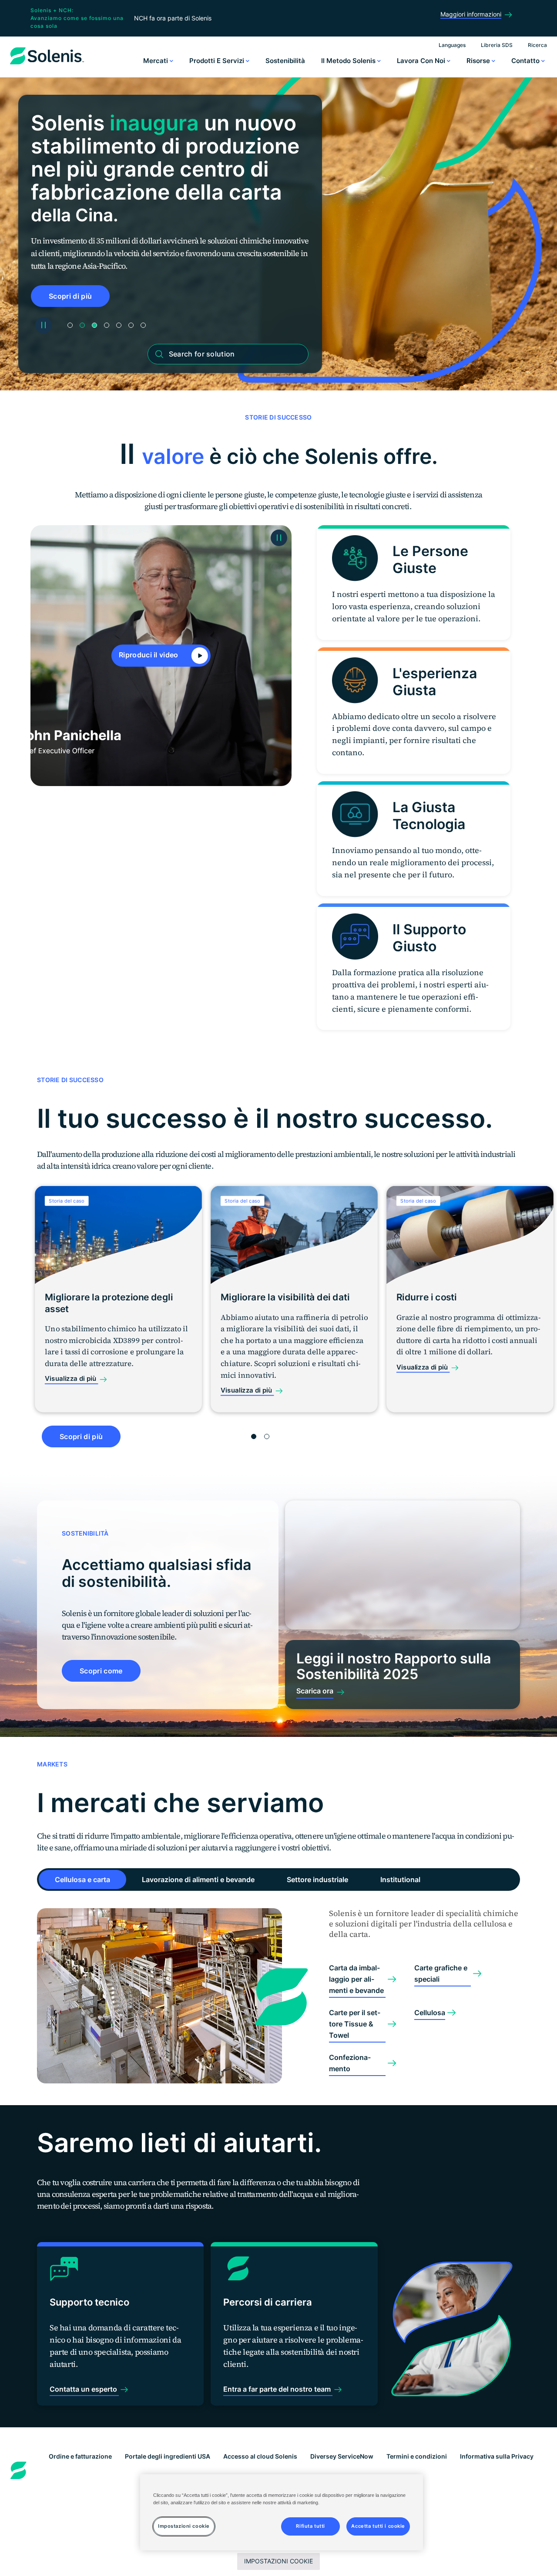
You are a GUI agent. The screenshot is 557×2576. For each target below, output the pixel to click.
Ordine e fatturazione (80, 2456)
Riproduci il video (149, 655)
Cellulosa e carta (82, 1880)
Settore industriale (317, 1880)
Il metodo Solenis (349, 61)
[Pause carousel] (44, 325)
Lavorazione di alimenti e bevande (198, 1880)
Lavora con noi (422, 61)
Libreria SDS (497, 45)
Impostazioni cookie (278, 2561)
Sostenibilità (285, 61)
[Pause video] (279, 538)
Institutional (400, 1880)
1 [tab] (70, 325)
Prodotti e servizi (218, 61)
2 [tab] (82, 325)
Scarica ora (315, 1691)
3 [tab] (94, 325)
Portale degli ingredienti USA (168, 2456)
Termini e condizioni (417, 2456)
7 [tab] (143, 325)
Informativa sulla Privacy (497, 2456)
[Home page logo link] (47, 64)
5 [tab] (119, 325)
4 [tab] (107, 325)
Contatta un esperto (84, 2389)
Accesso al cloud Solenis (260, 2456)
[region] (282, 2512)
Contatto (526, 61)
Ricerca (537, 45)
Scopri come (101, 1671)
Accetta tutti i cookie (378, 2526)
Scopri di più (70, 296)
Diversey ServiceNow (342, 2456)
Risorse (479, 61)
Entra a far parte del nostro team (278, 2389)
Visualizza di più (72, 1379)
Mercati (156, 61)
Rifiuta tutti (310, 2526)
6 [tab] (131, 325)
